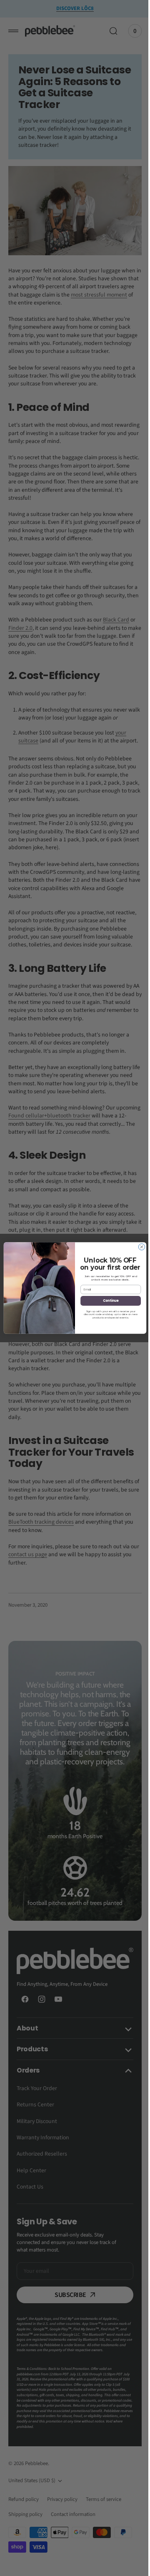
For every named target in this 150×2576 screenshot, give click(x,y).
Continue (107, 1301)
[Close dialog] (139, 1247)
